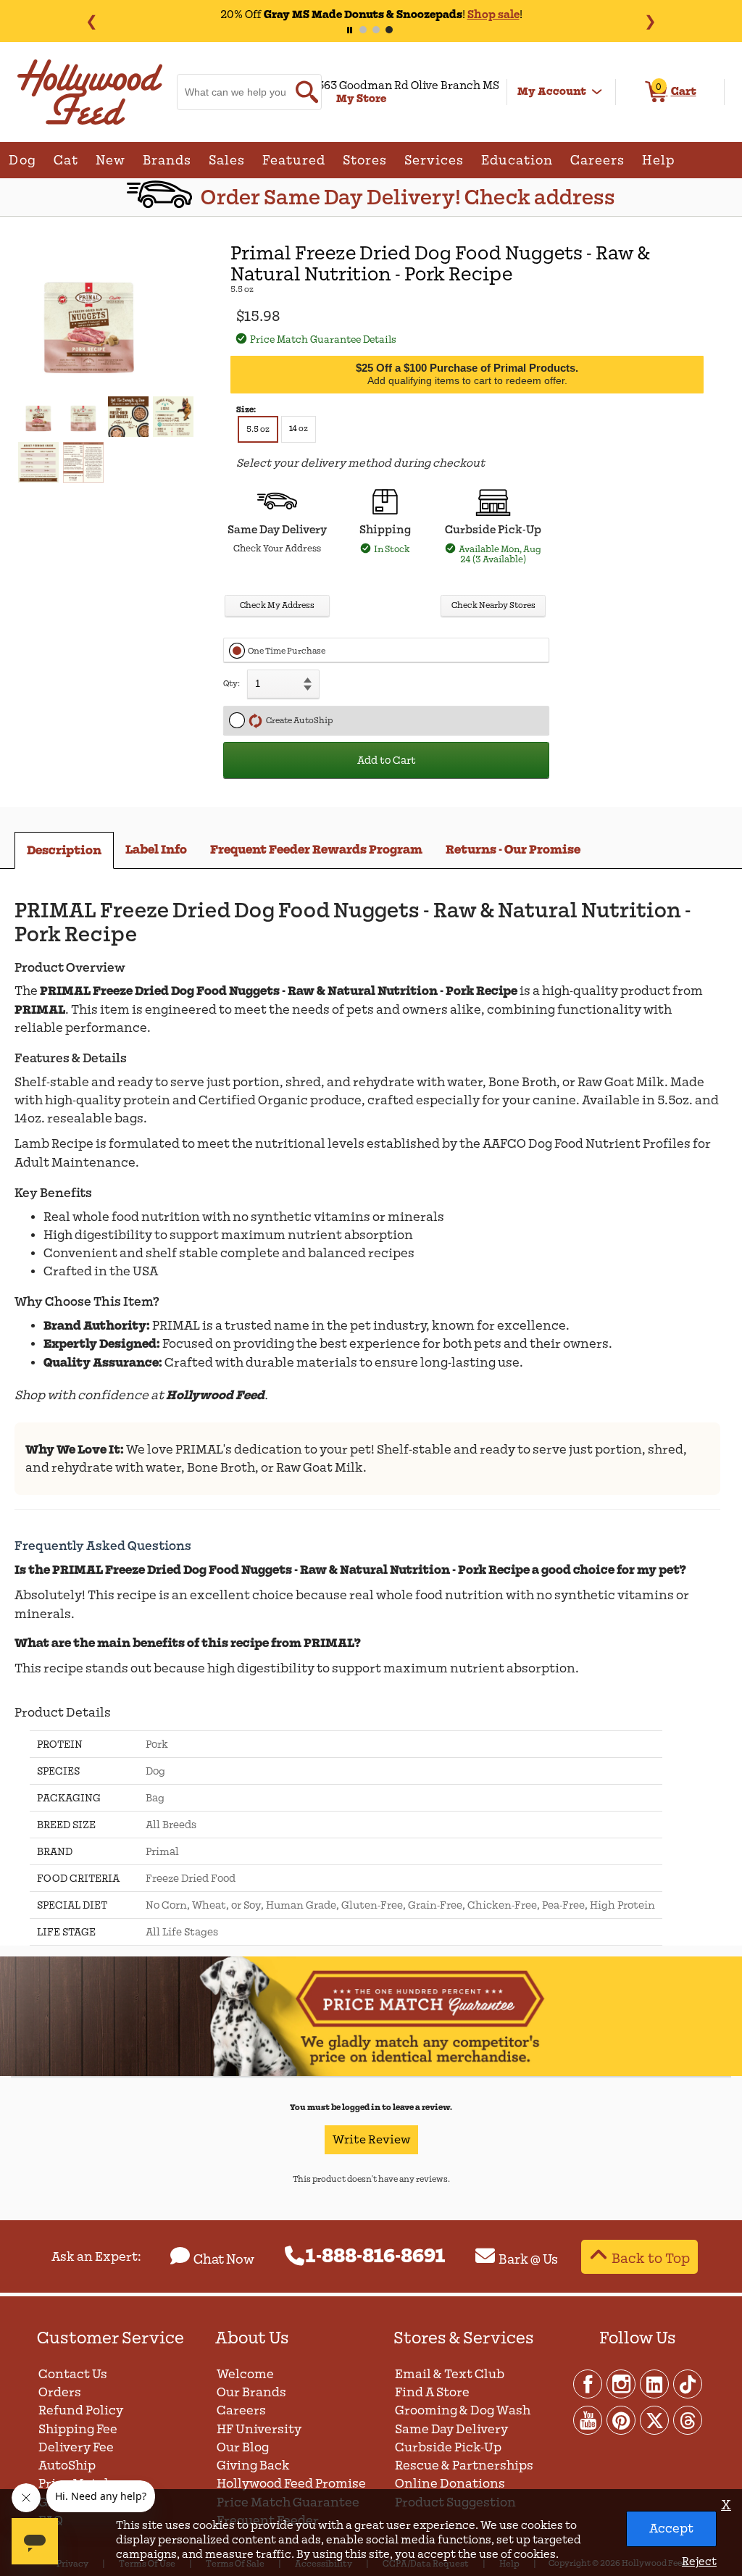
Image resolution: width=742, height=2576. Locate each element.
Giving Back (253, 2465)
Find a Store (432, 2392)
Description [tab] (64, 850)
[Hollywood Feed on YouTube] (588, 2419)
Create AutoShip (298, 721)
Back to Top (651, 2258)
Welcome (245, 2374)
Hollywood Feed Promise (291, 2484)
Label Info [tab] (156, 850)
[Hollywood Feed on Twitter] (655, 2419)
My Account (552, 91)
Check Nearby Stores (493, 605)
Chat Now (224, 2259)
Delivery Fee (76, 2447)
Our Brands (251, 2392)
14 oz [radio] (299, 429)
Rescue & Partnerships (464, 2465)
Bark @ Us (528, 2259)
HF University (259, 2429)
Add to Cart (387, 760)
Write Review (371, 2140)
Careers (241, 2410)
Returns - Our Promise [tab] (513, 850)
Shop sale (493, 14)
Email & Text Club (450, 2374)
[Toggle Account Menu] (597, 92)
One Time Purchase (287, 651)
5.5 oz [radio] (258, 429)
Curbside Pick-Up (448, 2447)
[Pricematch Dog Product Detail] (371, 2073)
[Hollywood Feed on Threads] (688, 2419)
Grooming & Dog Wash (463, 2410)
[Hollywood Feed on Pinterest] (622, 2419)
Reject (699, 2562)
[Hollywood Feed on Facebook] (588, 2383)
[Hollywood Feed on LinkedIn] (655, 2383)
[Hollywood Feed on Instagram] (622, 2383)
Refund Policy (81, 2410)
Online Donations (450, 2484)
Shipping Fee (78, 2429)
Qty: (232, 684)
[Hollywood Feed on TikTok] (688, 2383)
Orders (60, 2392)
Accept (671, 2529)
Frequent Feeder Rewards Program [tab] (316, 850)
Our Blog (243, 2447)
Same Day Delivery (451, 2429)
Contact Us (73, 2374)
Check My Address (277, 605)
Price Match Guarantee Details (323, 339)
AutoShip (67, 2465)
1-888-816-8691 (376, 2256)
